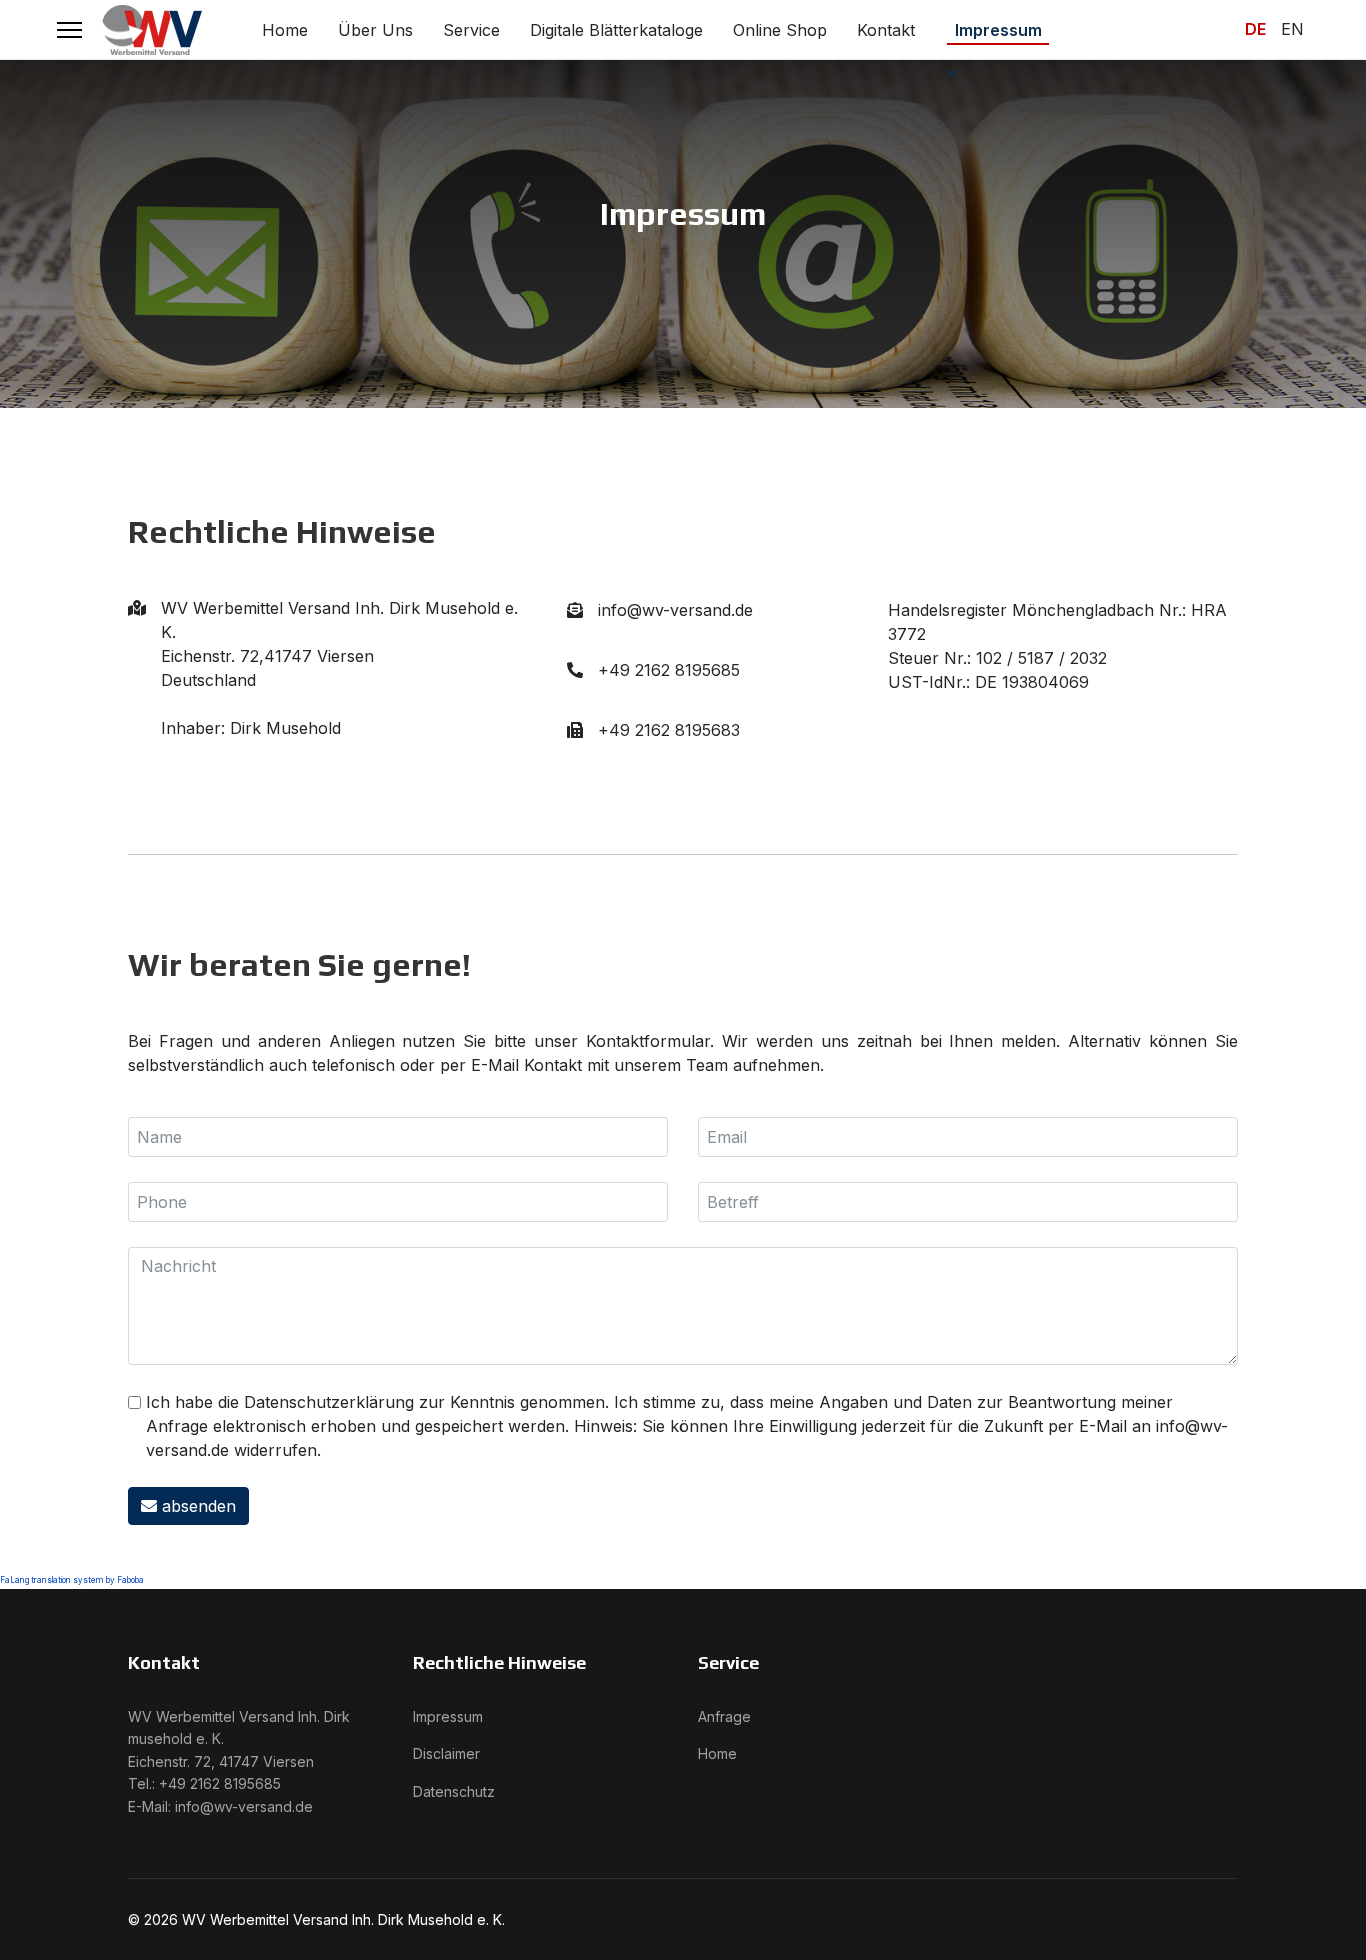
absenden (196, 1506)
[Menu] (69, 30)
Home (285, 30)
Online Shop (780, 30)
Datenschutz (454, 1791)
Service (471, 30)
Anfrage (724, 1716)
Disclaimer (446, 1753)
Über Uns (375, 30)
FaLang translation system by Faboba (72, 1580)
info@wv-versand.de (244, 1806)
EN (1292, 29)
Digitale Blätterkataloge (616, 30)
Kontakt (886, 30)
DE (1255, 29)
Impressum (998, 30)
